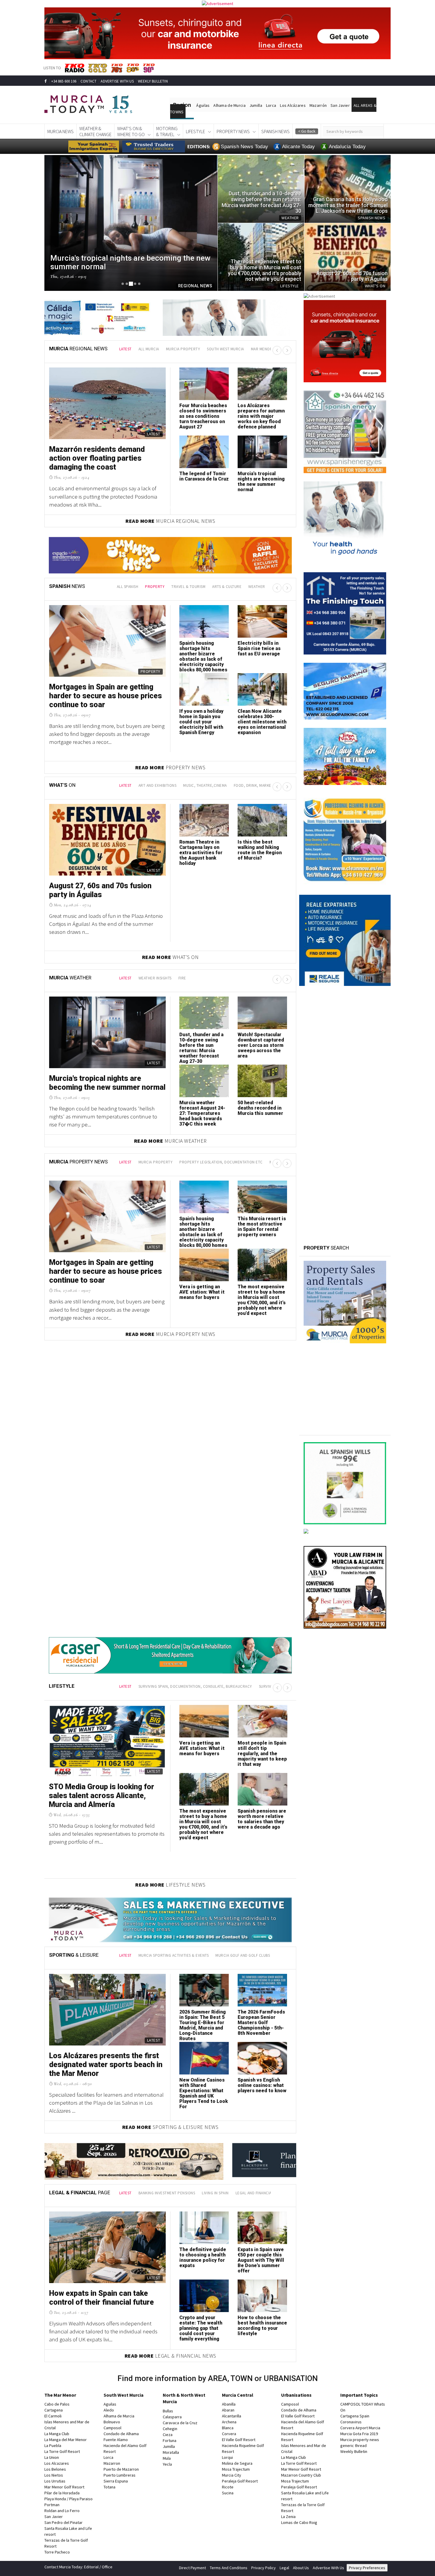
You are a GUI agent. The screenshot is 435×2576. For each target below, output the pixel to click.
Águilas (203, 105)
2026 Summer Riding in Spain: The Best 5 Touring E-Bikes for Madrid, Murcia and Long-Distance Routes (203, 2025)
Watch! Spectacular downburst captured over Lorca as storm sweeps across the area (261, 1045)
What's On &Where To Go (131, 131)
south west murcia (225, 349)
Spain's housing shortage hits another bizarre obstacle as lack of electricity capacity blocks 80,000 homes (203, 1232)
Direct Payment (192, 2568)
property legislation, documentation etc (221, 1162)
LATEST (125, 349)
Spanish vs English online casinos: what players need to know (262, 2085)
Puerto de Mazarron (121, 2469)
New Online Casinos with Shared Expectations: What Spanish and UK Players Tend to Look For (204, 2093)
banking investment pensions (167, 2193)
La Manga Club (57, 2434)
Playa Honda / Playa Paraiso (69, 2499)
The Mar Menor (60, 2395)
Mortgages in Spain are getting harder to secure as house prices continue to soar (105, 1271)
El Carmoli (53, 2416)
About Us (301, 2568)
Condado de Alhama (121, 2434)
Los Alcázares (293, 105)
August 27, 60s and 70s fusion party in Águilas (100, 890)
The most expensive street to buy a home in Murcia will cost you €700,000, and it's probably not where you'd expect (262, 1300)
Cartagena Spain (355, 2416)
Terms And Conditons (229, 2568)
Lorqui (227, 2457)
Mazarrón (318, 105)
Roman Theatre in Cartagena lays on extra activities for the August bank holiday (201, 853)
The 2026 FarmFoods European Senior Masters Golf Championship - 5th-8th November (261, 2023)
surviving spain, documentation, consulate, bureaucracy (195, 1686)
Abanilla (229, 2404)
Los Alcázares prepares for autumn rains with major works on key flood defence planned (261, 416)
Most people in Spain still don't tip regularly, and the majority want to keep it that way (262, 1754)
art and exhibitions (158, 785)
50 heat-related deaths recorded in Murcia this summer (260, 1108)
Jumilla (256, 105)
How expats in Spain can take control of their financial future (101, 2298)
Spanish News (275, 131)
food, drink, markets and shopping (268, 785)
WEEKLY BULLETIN (153, 81)
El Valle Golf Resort (239, 2440)
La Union (52, 2457)
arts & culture (227, 587)
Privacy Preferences (367, 2568)
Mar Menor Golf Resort (64, 2487)
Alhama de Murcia (229, 105)
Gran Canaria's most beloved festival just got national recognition (261, 651)
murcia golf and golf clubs (243, 1955)
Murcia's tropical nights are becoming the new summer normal (261, 482)
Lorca (271, 105)
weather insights (155, 978)
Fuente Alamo (116, 2440)
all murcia (149, 349)
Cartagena (54, 2410)
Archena (229, 2422)
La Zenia (288, 2517)
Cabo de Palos (57, 2404)
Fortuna (170, 2440)
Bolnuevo (112, 2422)
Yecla (167, 2464)
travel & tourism (188, 587)
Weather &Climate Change (95, 131)
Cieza (168, 2435)
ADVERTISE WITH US (117, 81)
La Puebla (53, 2446)
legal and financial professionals (269, 2193)
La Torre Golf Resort (62, 2451)
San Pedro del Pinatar (63, 2522)
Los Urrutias (55, 2481)
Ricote (228, 2487)
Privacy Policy (264, 2568)
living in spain (215, 2193)
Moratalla (171, 2452)
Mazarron (112, 2463)
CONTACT (88, 81)
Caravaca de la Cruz (180, 2423)
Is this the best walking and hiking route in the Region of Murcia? (260, 850)
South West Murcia (124, 2395)
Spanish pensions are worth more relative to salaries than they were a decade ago (262, 1819)
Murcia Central (238, 2395)
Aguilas (110, 2404)
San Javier (340, 105)
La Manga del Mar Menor (66, 2440)
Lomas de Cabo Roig (299, 2522)
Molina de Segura (237, 2463)
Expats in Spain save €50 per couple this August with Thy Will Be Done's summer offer (261, 2260)
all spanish (128, 587)
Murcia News (61, 131)
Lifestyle (195, 131)
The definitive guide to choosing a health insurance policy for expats (203, 2257)
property (155, 587)
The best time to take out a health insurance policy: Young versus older (260, 719)
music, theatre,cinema (205, 785)
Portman (52, 2505)
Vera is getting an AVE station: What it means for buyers (202, 1292)
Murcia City (232, 2475)
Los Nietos (54, 2475)
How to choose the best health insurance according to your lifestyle (262, 2326)
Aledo (109, 2410)
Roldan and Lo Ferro (62, 2511)
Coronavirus (351, 2422)
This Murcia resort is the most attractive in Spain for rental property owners (262, 1227)
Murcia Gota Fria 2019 (359, 2434)
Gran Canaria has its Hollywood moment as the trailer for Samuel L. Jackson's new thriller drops (105, 696)
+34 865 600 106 (64, 81)
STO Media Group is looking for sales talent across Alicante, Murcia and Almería (101, 1796)
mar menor (262, 349)
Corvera (229, 2434)
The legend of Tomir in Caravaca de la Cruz (204, 476)
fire (182, 978)
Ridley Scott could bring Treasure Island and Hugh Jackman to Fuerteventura (204, 651)
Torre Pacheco (57, 2552)
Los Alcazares (57, 2463)
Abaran (228, 2410)
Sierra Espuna (116, 2481)
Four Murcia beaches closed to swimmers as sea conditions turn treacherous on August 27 (203, 416)
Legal (284, 2568)
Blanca (228, 2428)
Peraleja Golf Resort (240, 2481)
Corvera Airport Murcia (360, 2428)
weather (257, 587)
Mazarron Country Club (301, 2475)
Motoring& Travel (167, 131)
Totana (109, 2487)
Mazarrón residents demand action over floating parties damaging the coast (97, 458)
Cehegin (170, 2429)
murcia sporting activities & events (174, 1955)
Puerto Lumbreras (120, 2475)
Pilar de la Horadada (62, 2493)
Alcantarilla (232, 2416)
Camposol (112, 2428)
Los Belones (55, 2469)
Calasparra (172, 2417)
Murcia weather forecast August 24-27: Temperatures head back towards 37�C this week (202, 1113)
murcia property (183, 349)
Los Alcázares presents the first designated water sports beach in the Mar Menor (106, 2065)
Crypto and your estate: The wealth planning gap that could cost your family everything (201, 2328)
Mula (167, 2458)
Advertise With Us (328, 2568)
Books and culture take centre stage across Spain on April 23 (203, 719)
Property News (233, 131)
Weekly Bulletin (354, 2451)
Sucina (228, 2493)
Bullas (168, 2411)
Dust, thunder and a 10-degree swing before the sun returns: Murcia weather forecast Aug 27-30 (201, 1048)
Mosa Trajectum (236, 2469)
